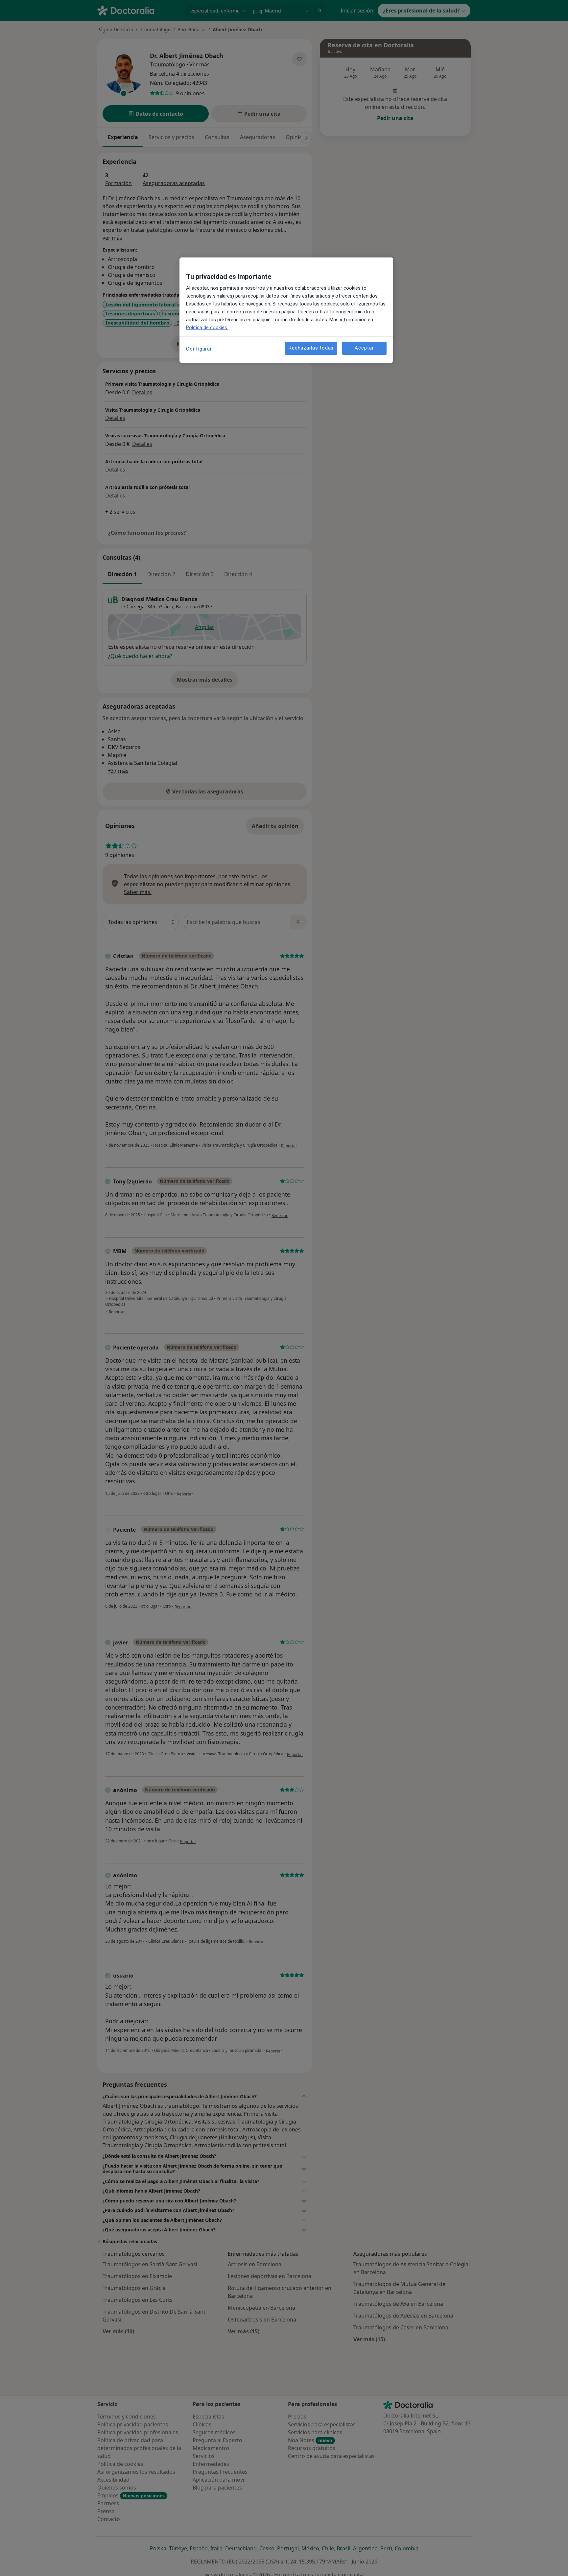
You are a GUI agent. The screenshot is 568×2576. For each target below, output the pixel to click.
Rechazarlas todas (311, 348)
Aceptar (364, 348)
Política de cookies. (207, 328)
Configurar (199, 349)
